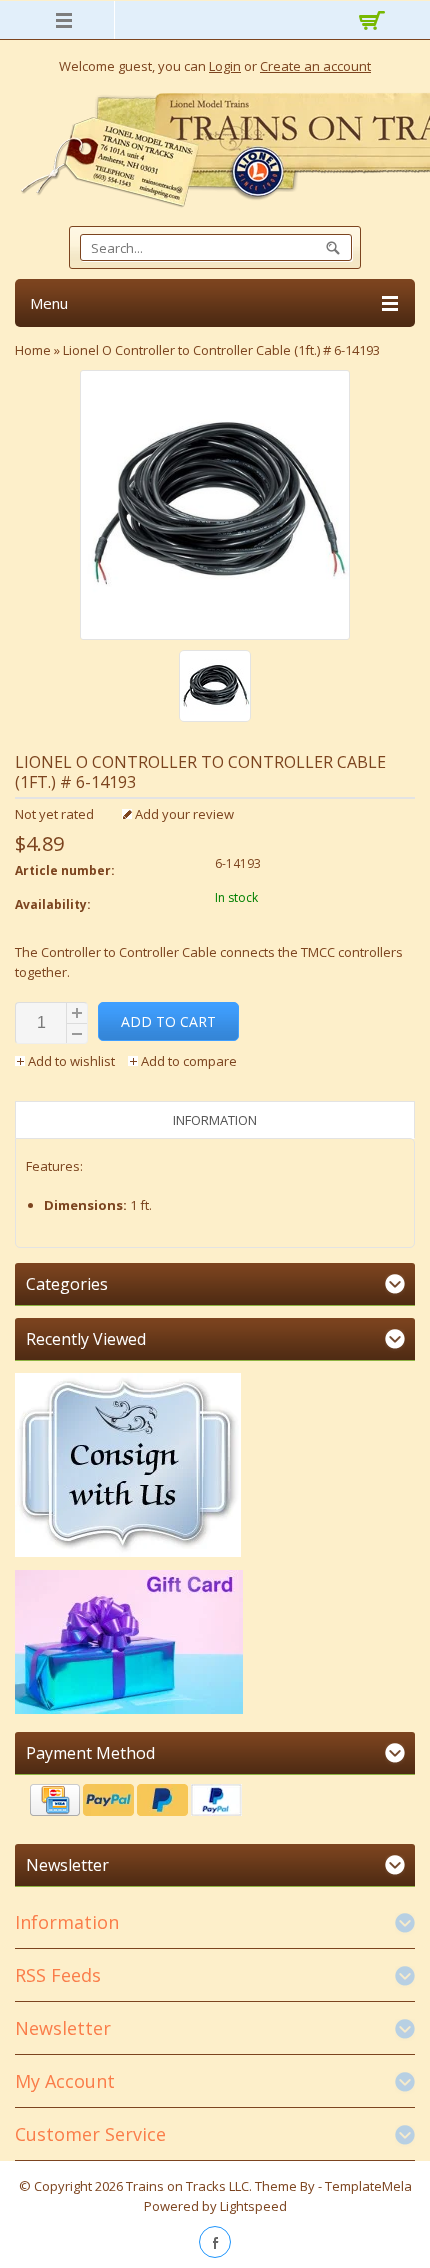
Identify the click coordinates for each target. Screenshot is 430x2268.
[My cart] (368, 23)
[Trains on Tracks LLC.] (215, 150)
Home (33, 350)
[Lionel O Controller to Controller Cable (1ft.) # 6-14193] (215, 688)
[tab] (215, 1120)
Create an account (315, 66)
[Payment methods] (215, 1802)
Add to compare (187, 1061)
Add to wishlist (71, 1061)
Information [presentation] (215, 1120)
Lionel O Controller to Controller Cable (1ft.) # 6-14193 (221, 350)
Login (225, 66)
